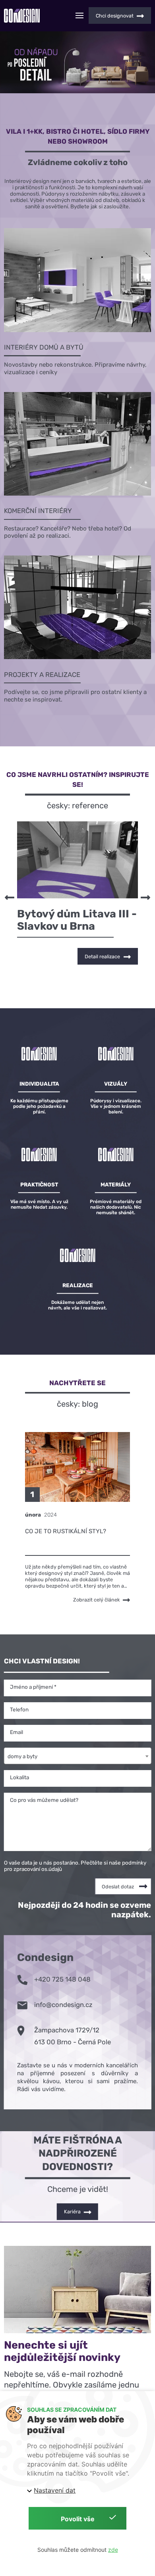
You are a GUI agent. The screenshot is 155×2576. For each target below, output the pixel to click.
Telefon (19, 1709)
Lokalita (19, 1777)
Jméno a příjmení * (33, 1687)
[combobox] (78, 1755)
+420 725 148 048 (62, 1979)
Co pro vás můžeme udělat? (44, 1800)
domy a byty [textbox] (22, 1756)
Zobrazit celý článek (97, 1600)
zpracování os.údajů (38, 1869)
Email (16, 1732)
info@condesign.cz (63, 2005)
